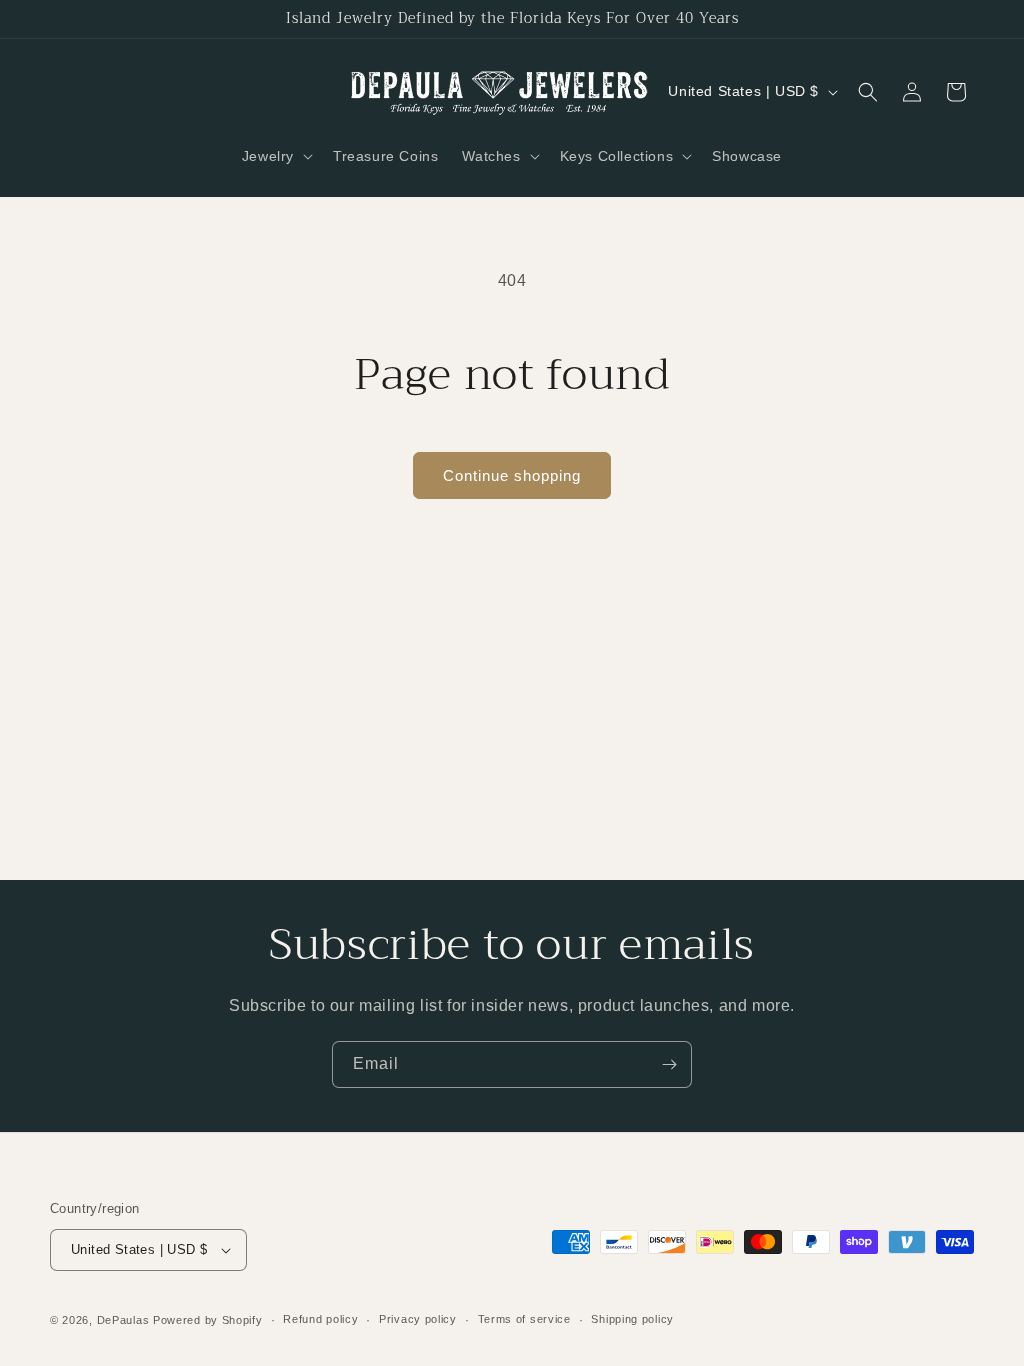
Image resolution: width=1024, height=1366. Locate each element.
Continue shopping (512, 475)
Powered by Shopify (208, 1320)
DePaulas (123, 1320)
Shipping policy (632, 1319)
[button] (275, 156)
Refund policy (320, 1319)
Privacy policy (418, 1319)
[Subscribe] (669, 1064)
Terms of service (524, 1319)
